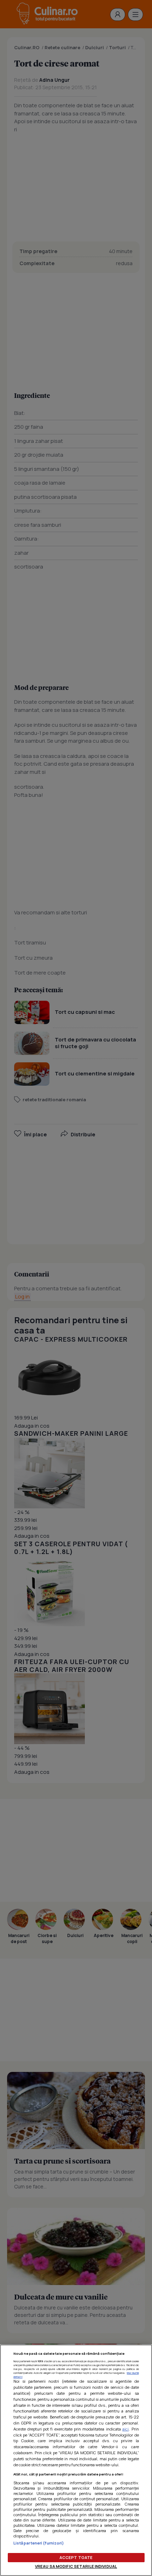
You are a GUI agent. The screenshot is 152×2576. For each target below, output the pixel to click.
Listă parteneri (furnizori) (39, 2543)
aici (125, 2429)
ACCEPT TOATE (76, 2557)
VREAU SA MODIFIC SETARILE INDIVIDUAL (76, 2566)
